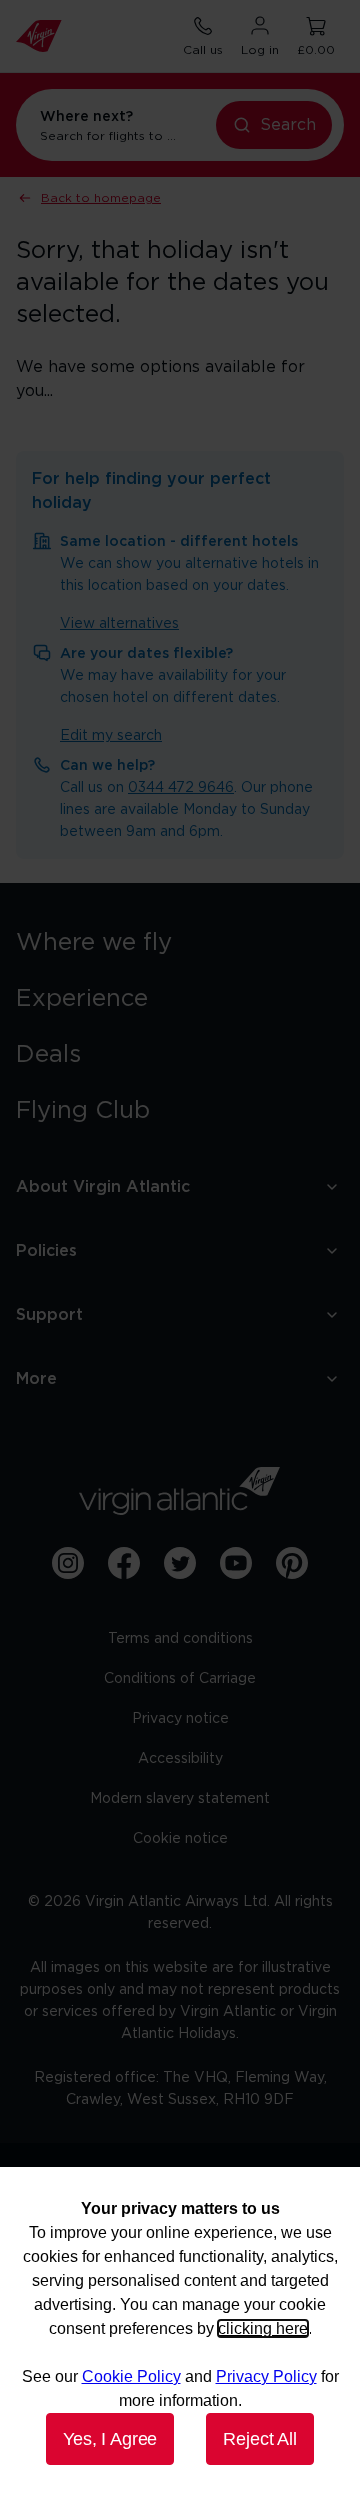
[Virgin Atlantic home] (39, 36)
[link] (180, 943)
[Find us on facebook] (124, 1563)
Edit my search (111, 736)
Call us (203, 50)
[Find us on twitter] (180, 1563)
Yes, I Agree (110, 2439)
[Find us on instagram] (68, 1563)
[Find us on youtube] (236, 1563)
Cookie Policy (131, 2376)
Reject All (259, 2439)
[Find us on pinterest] (292, 1563)
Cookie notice (180, 1839)
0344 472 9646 (181, 788)
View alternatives (119, 624)
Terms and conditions (180, 1639)
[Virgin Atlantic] (180, 1491)
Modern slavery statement (180, 1799)
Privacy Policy (266, 2376)
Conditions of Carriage (180, 1679)
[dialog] (180, 2331)
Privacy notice (180, 1719)
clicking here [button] (263, 2328)
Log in (260, 50)
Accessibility (180, 1759)
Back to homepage (101, 198)
